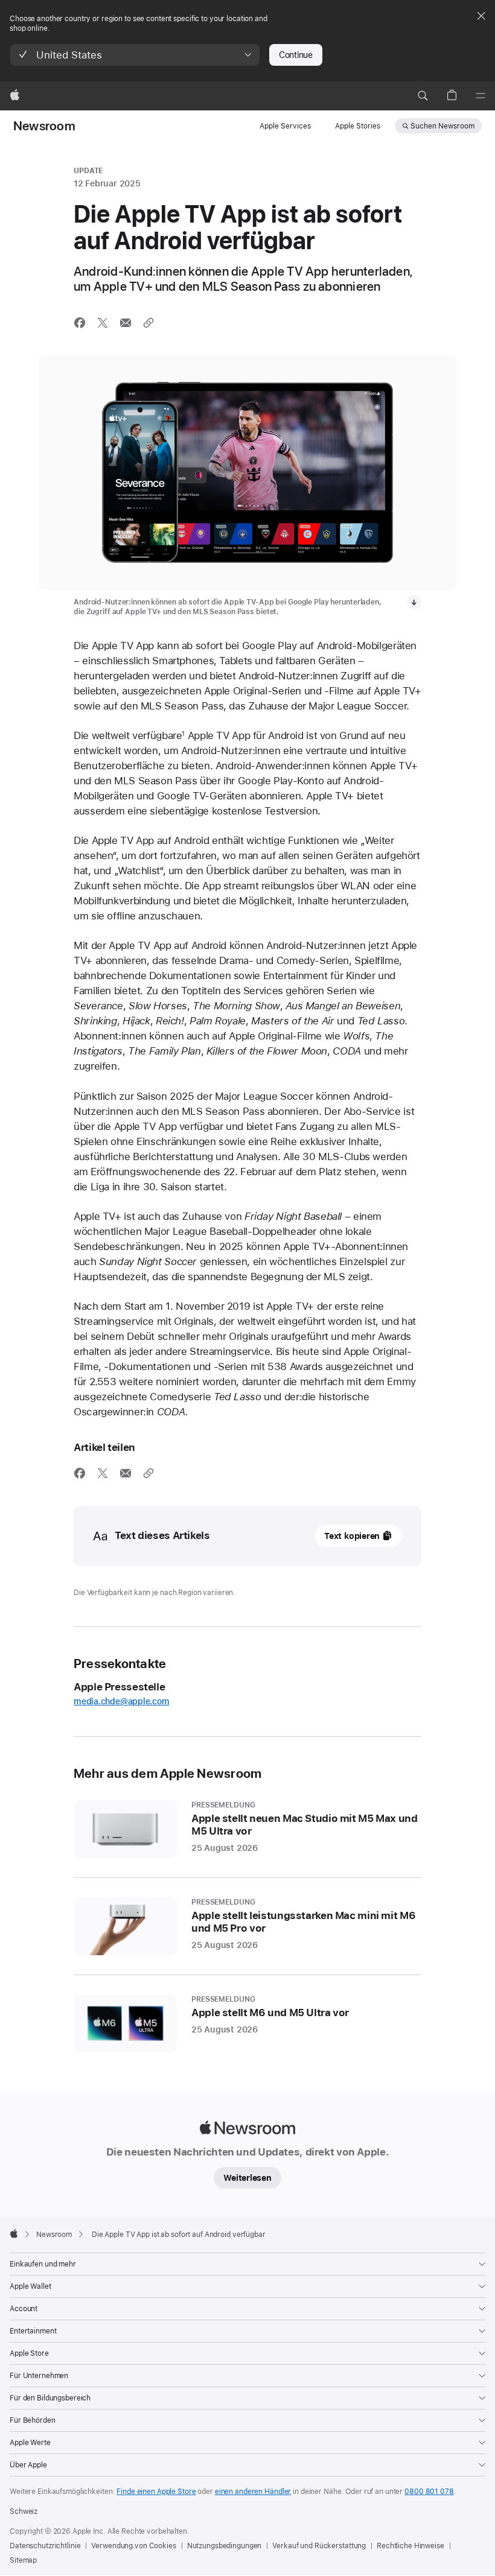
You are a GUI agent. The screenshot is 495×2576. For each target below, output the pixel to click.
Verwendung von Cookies (133, 2546)
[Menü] (481, 96)
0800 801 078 (429, 2492)
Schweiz (24, 2511)
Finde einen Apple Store (156, 2492)
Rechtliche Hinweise (410, 2546)
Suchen (442, 126)
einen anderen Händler (253, 2492)
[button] (135, 55)
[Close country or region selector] (481, 16)
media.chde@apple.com (122, 1701)
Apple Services (285, 126)
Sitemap (23, 2560)
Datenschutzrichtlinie (45, 2546)
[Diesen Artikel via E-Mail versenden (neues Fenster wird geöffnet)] (126, 323)
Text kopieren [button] (352, 1536)
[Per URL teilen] (148, 323)
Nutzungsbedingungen (225, 2546)
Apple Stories (358, 126)
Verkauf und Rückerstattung (319, 2546)
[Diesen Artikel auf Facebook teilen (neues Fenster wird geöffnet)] (80, 323)
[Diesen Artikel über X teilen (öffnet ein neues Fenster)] (103, 323)
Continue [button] (296, 55)
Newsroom (44, 126)
